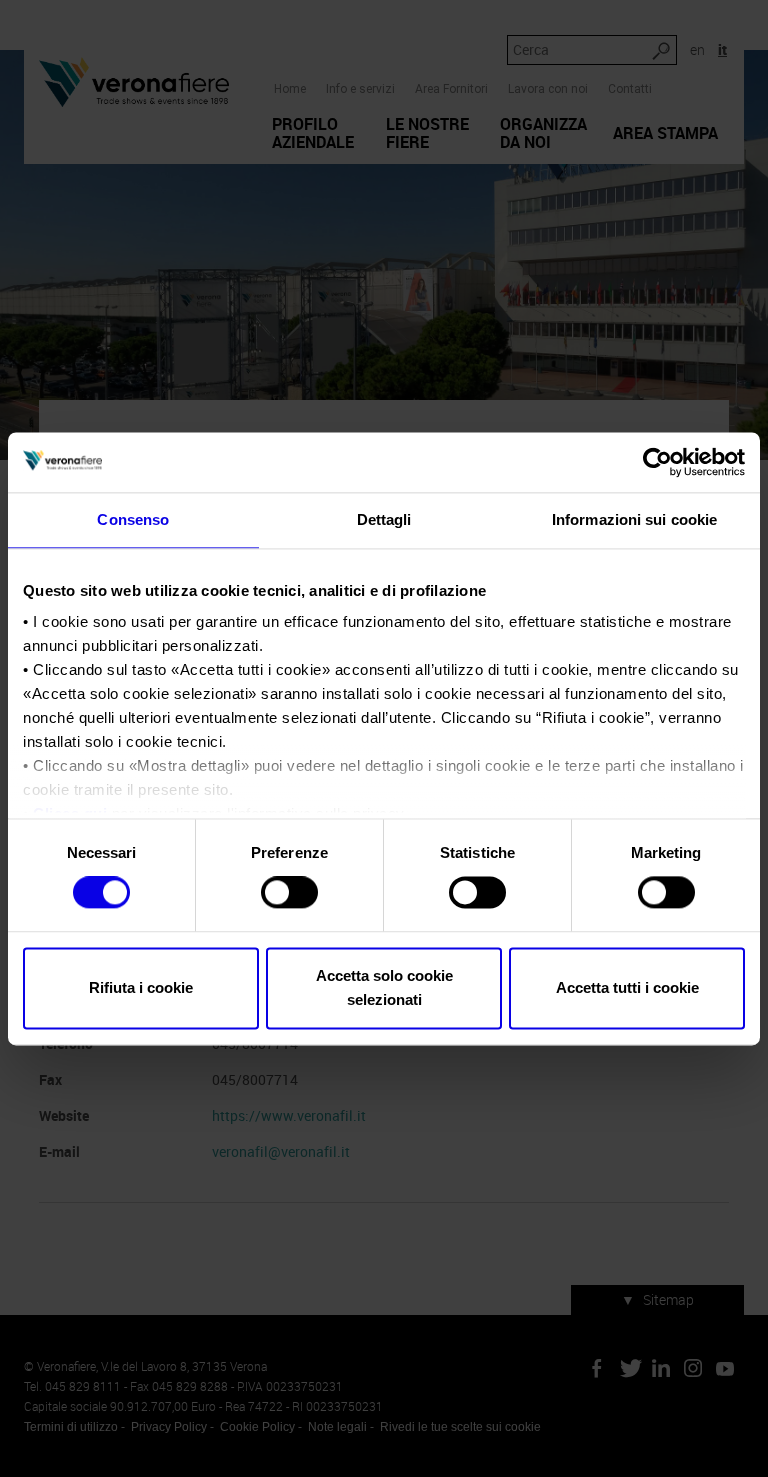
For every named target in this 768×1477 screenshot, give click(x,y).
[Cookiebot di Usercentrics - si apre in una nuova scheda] (657, 462)
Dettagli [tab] (384, 519)
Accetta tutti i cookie (627, 987)
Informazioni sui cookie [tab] (634, 519)
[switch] (289, 893)
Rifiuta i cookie (141, 987)
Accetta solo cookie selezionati (384, 987)
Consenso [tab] (133, 519)
